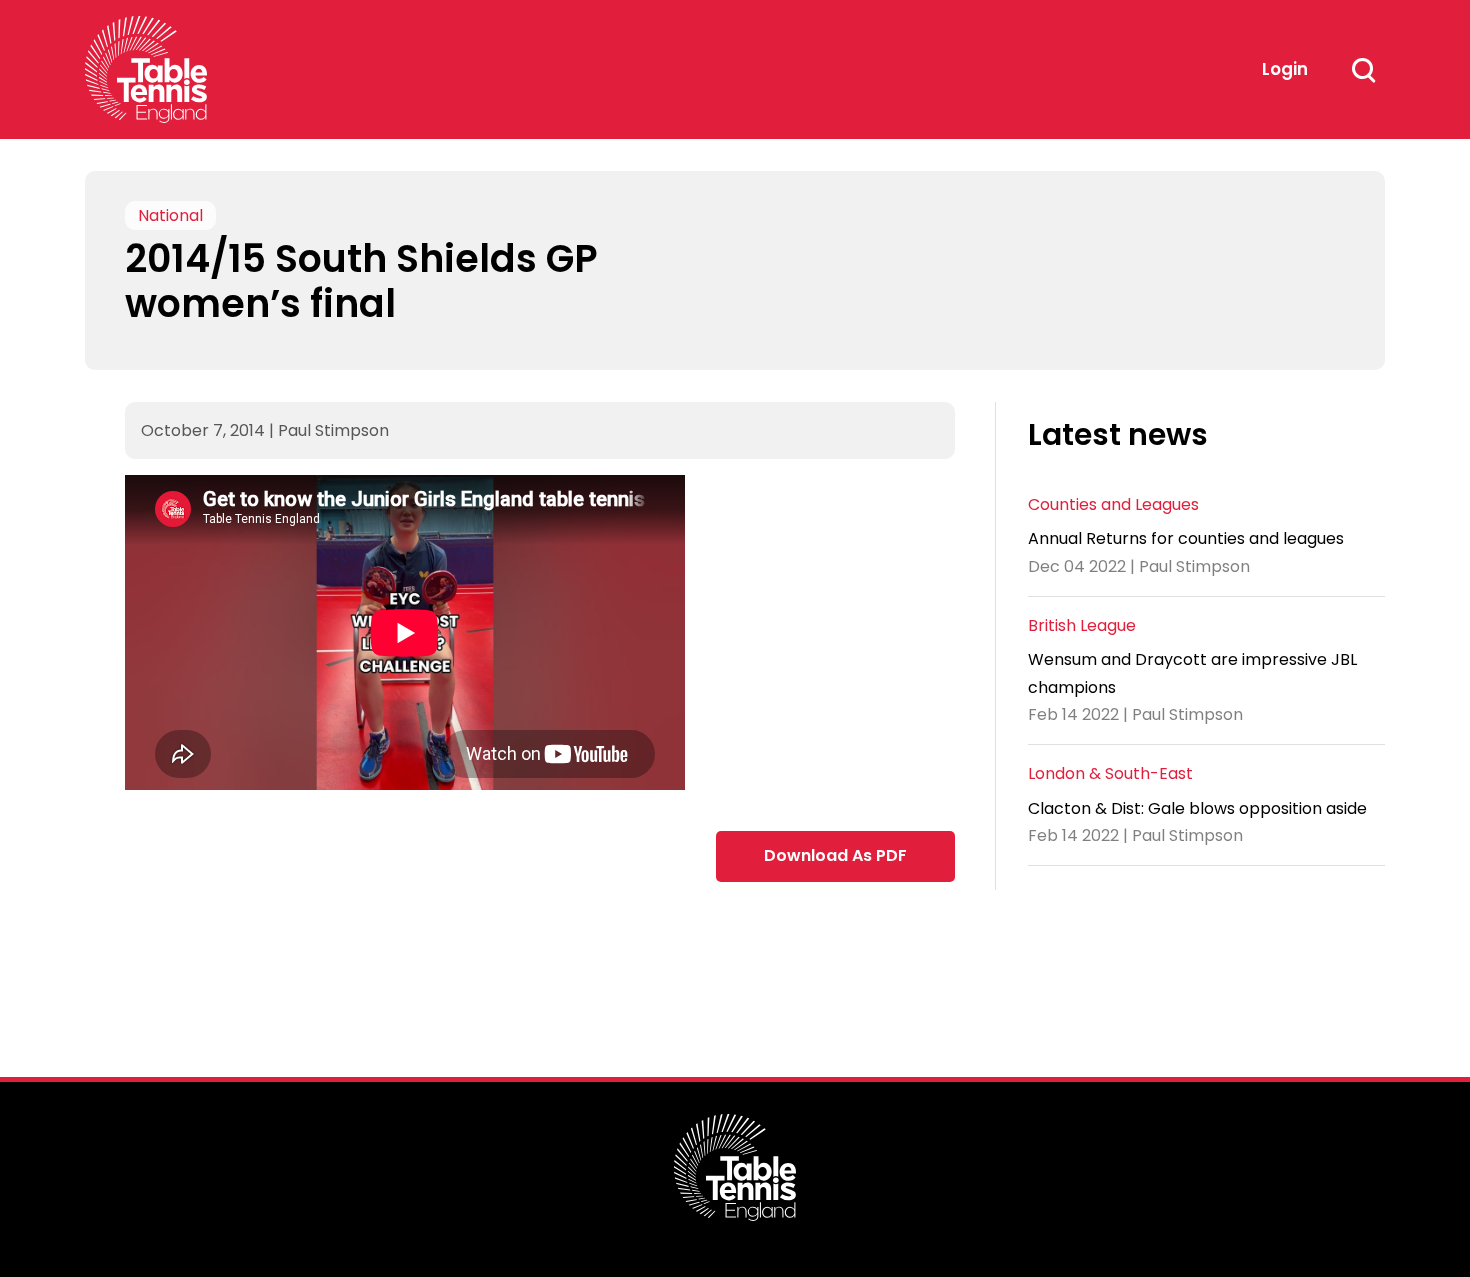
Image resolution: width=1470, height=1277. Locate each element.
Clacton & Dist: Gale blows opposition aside (1197, 808)
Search (1363, 70)
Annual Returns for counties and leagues (1186, 538)
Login (1285, 69)
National (170, 215)
